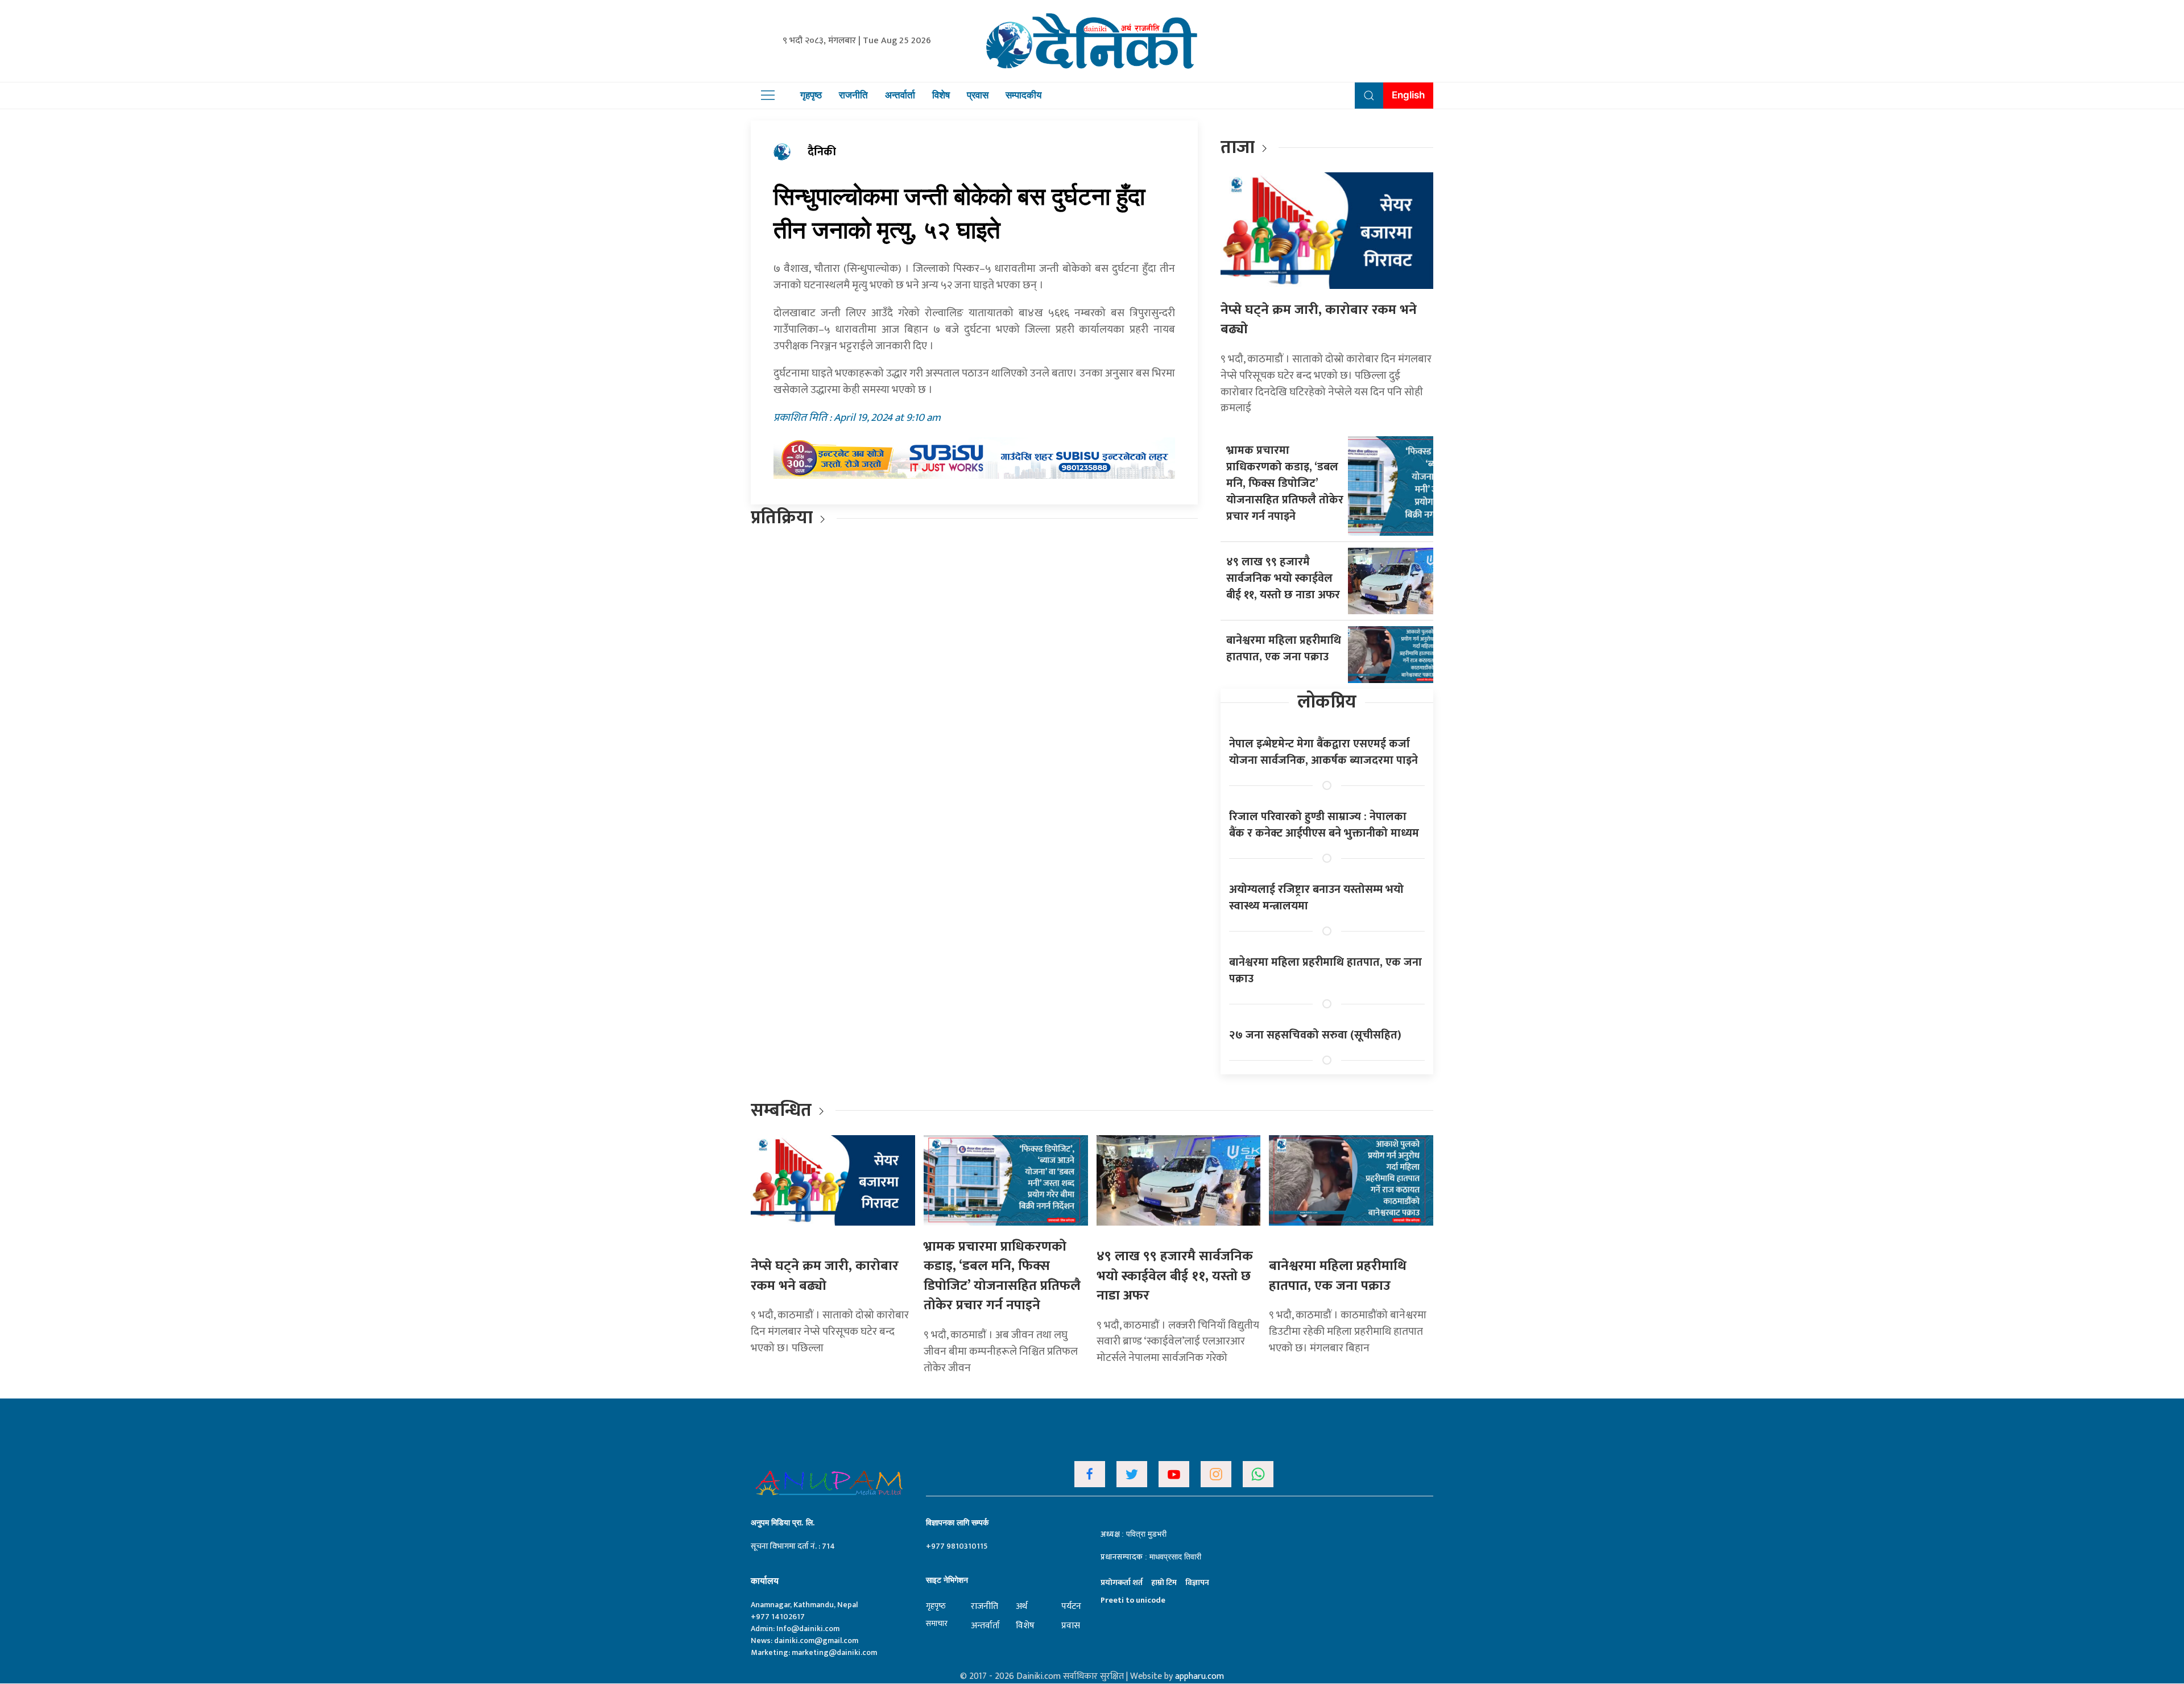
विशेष (941, 95)
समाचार (937, 1623)
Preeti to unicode (1133, 1600)
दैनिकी (822, 152)
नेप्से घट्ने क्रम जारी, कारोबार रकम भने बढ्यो (1319, 320)
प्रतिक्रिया (782, 518)
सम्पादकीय (1023, 95)
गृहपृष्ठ (811, 95)
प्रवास (978, 95)
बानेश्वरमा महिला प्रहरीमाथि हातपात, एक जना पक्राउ (1284, 649)
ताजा (1238, 148)
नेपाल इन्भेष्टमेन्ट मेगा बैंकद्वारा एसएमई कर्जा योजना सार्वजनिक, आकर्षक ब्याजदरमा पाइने (1323, 752)
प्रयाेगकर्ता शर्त (1122, 1582)
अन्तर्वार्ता (900, 95)
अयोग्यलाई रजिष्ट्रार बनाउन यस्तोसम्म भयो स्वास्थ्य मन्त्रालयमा (1316, 898)
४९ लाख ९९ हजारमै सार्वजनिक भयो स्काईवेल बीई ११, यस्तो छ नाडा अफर (1283, 578)
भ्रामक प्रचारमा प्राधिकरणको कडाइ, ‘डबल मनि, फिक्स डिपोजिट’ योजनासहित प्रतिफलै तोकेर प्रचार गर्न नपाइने (1285, 483)
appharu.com (1199, 1676)
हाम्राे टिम (1164, 1582)
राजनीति (853, 95)
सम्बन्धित (783, 1110)
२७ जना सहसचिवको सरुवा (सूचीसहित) (1315, 1035)
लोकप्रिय (1327, 702)
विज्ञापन (1197, 1582)
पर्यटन (1071, 1606)
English (1408, 95)
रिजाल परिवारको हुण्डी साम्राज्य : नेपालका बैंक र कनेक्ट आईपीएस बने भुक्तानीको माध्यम (1324, 825)
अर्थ (1021, 1606)
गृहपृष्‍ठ (936, 1606)
